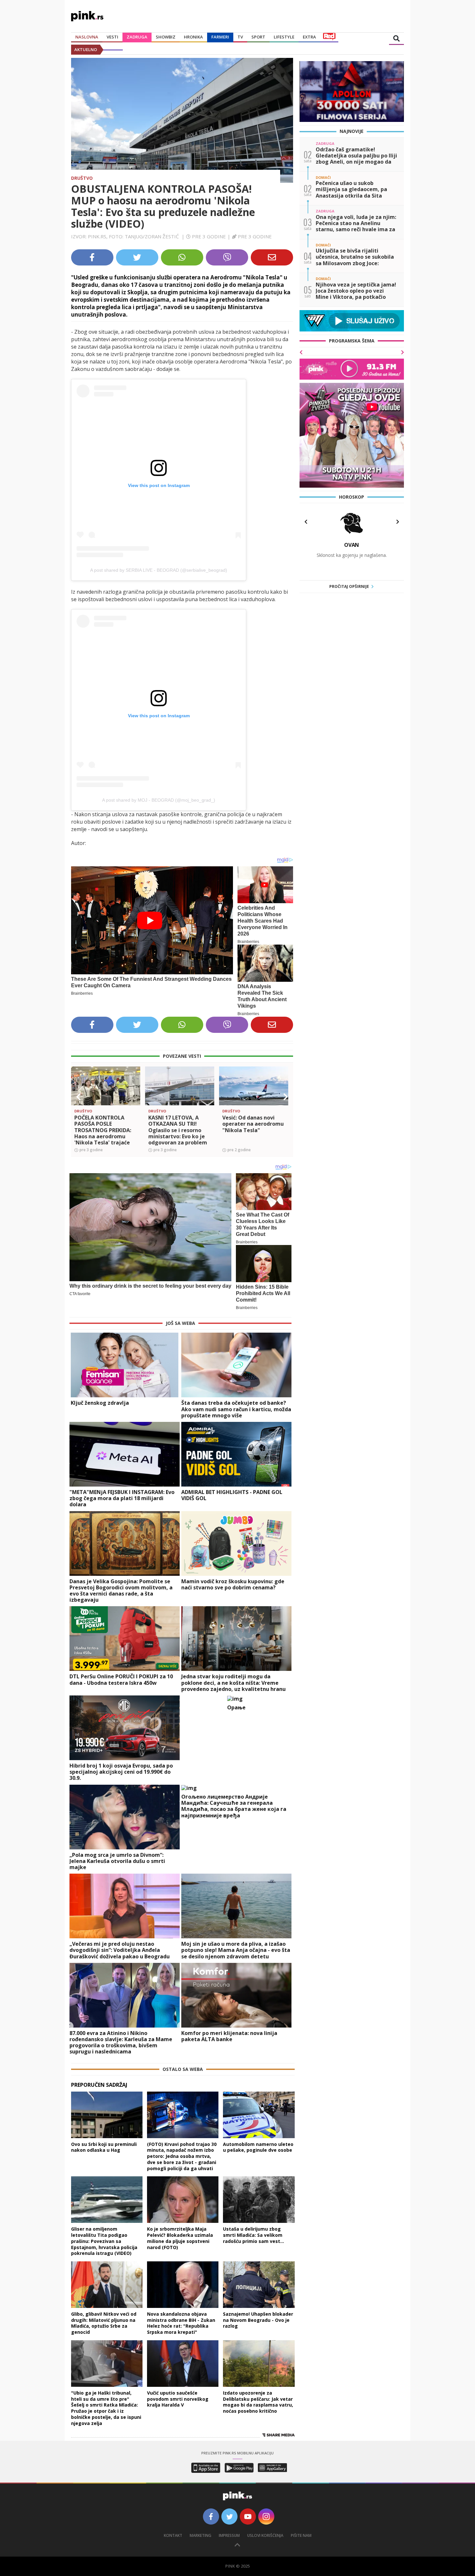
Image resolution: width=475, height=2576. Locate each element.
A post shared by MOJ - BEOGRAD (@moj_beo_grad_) (159, 800)
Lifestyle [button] (284, 37)
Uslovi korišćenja (265, 2535)
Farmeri (220, 37)
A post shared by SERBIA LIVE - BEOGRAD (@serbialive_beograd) (159, 570)
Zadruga (137, 37)
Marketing (201, 2535)
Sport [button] (258, 37)
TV (240, 37)
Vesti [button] (112, 37)
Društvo (82, 178)
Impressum (229, 2535)
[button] (79, 1097)
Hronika (193, 37)
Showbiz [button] (166, 37)
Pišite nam (301, 2535)
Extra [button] (309, 37)
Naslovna (87, 37)
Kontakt (173, 2535)
